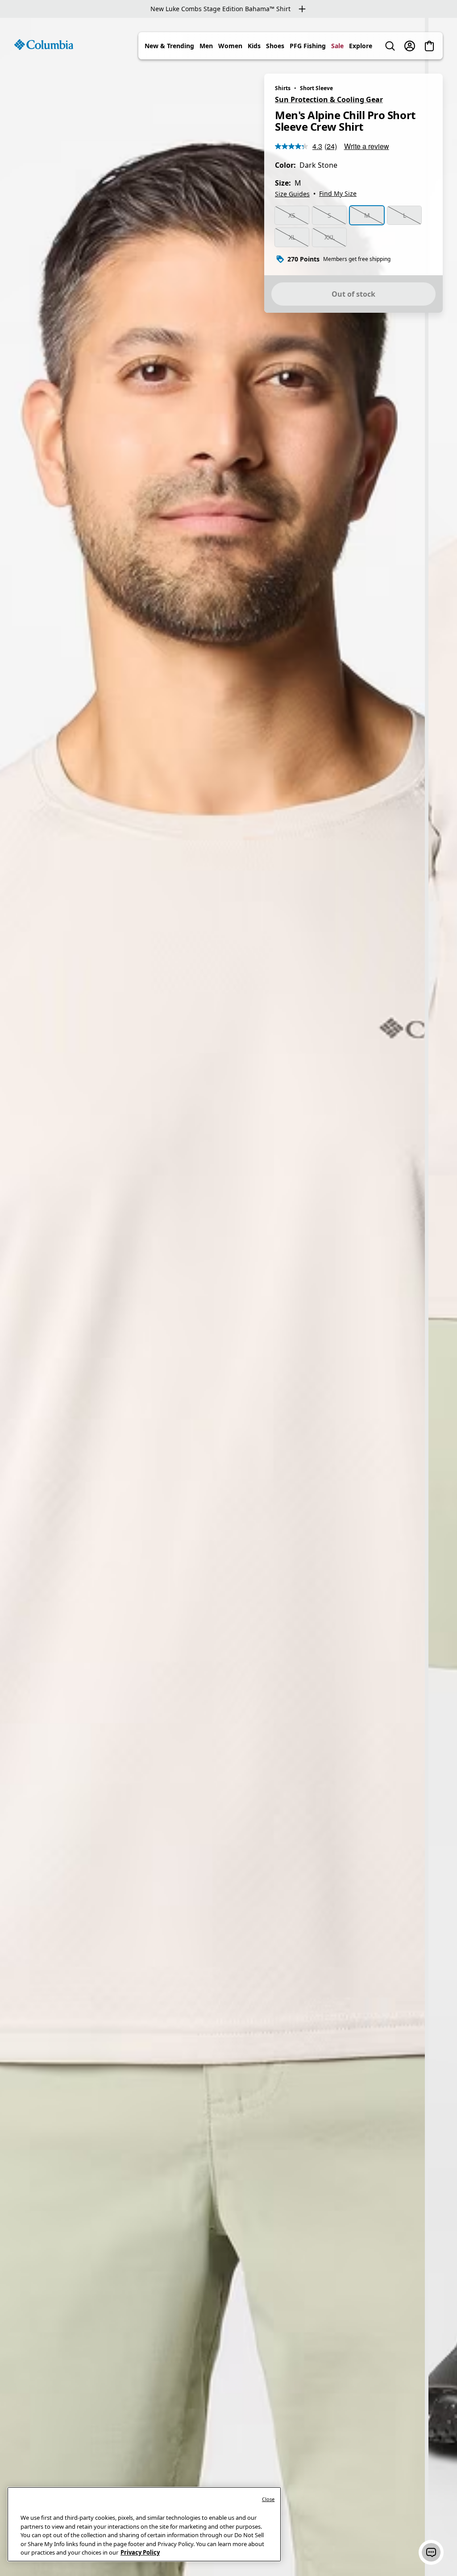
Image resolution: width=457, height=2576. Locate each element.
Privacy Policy (140, 2552)
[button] (431, 2552)
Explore (361, 46)
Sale (337, 46)
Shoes (275, 46)
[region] (228, 1297)
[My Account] (410, 46)
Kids (254, 46)
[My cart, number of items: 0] (429, 46)
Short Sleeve (316, 88)
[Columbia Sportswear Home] (44, 45)
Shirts (283, 88)
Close (268, 2499)
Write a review (367, 146)
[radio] (292, 215)
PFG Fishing (308, 46)
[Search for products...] (390, 46)
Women (230, 46)
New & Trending (169, 46)
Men (206, 46)
